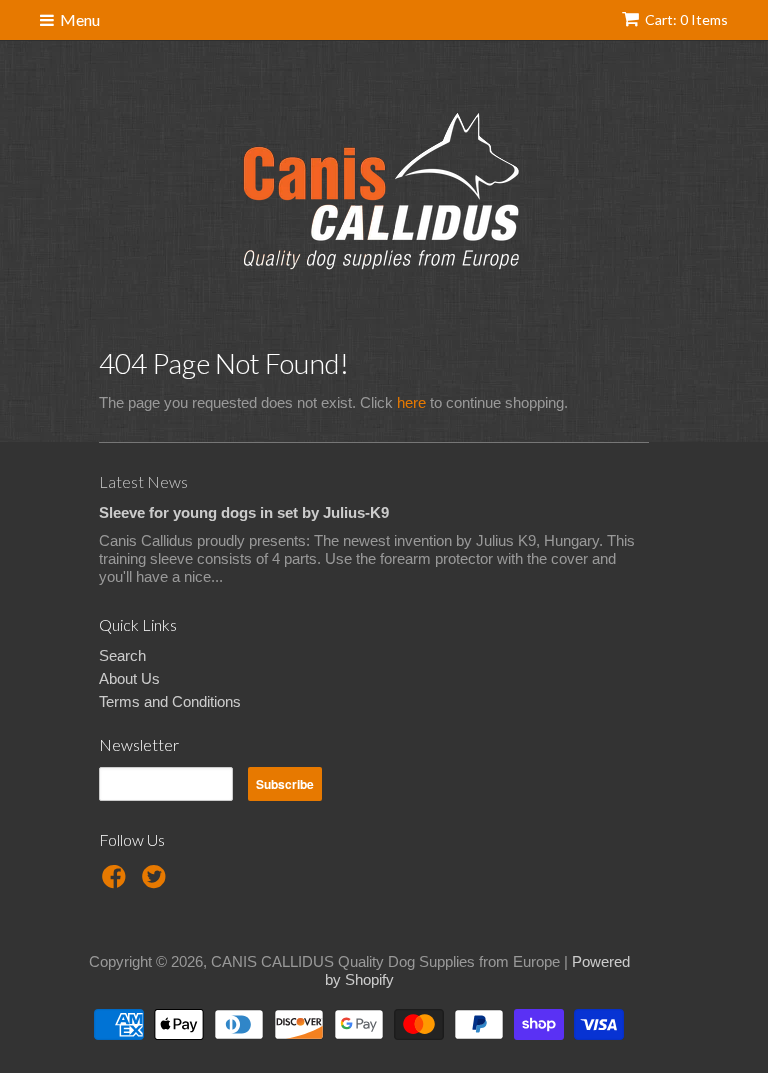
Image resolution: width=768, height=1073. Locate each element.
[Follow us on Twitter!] (157, 882)
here (411, 402)
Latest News (143, 481)
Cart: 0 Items (686, 19)
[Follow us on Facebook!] (117, 882)
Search (122, 655)
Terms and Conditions (170, 701)
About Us (129, 678)
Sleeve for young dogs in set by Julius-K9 (244, 512)
